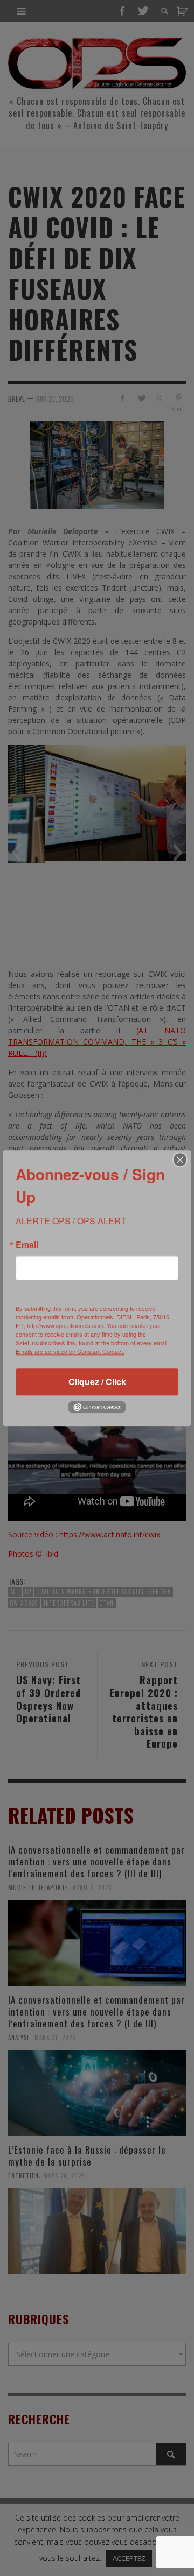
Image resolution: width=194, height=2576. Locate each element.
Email (27, 1245)
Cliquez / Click (97, 1382)
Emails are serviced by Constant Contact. (70, 1351)
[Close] (180, 1160)
